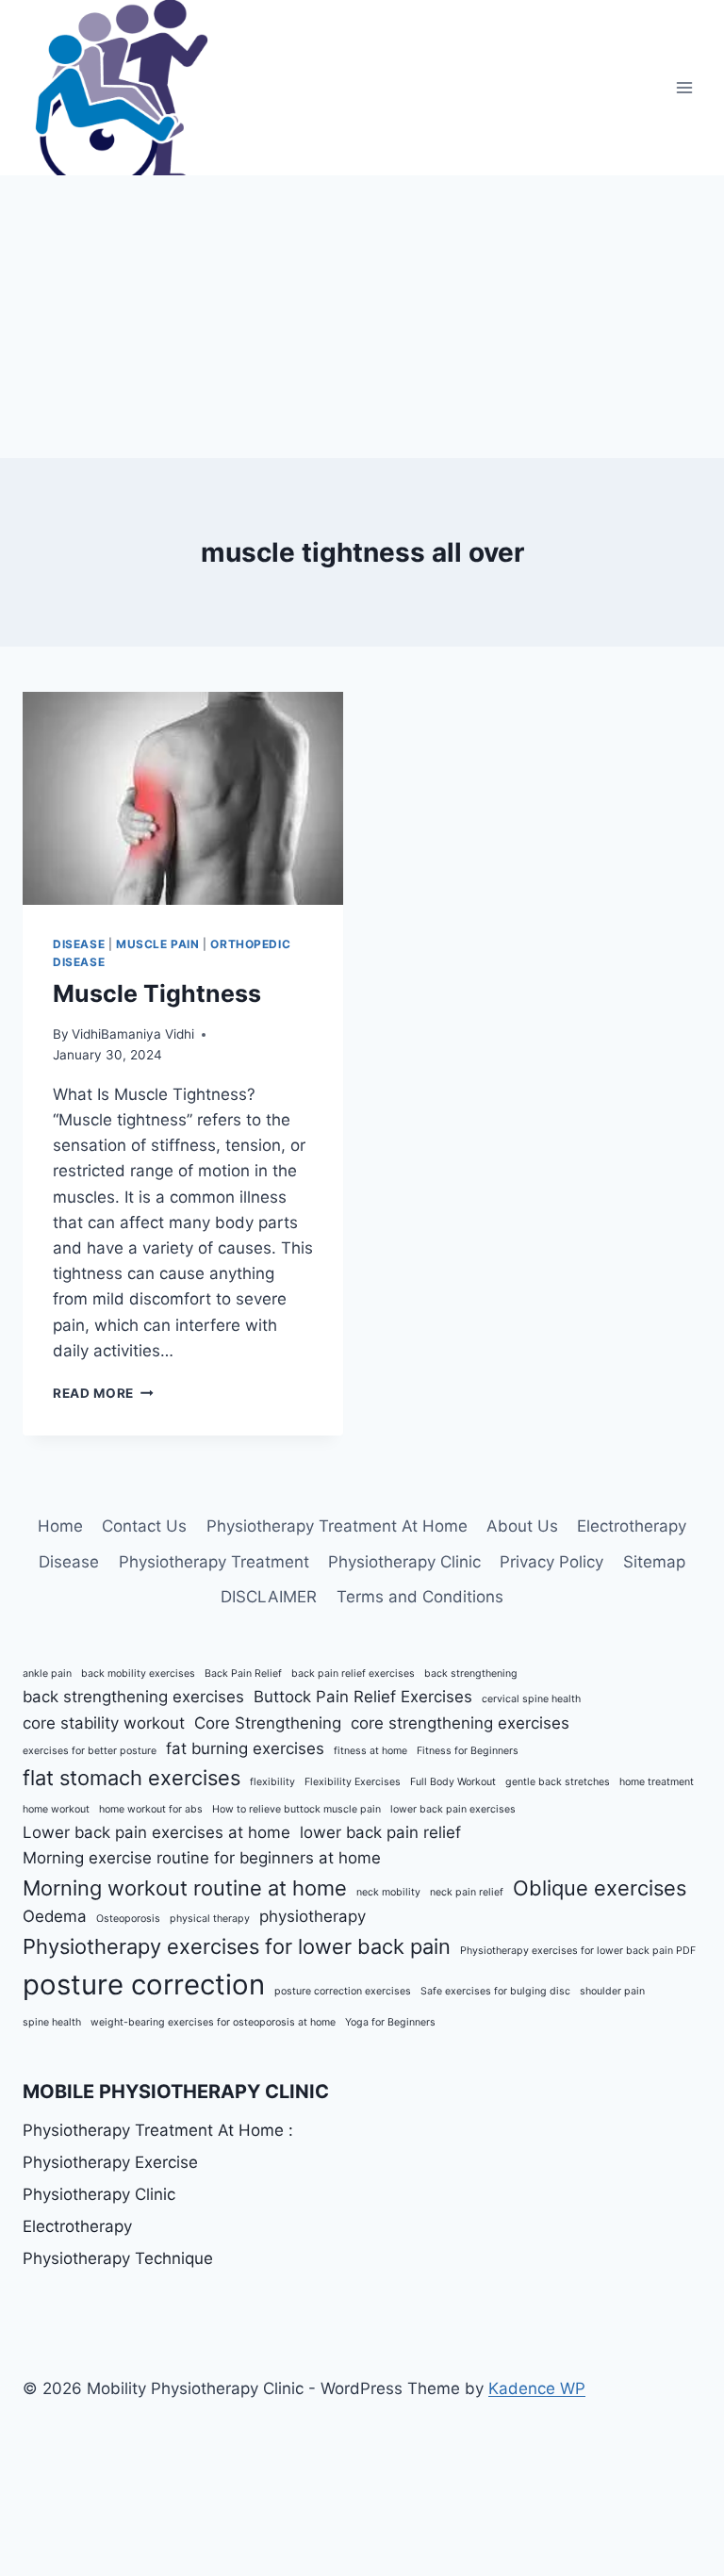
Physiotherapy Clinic (404, 1562)
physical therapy (210, 1919)
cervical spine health (531, 1699)
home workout (56, 1809)
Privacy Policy (551, 1562)
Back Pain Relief (243, 1674)
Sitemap (654, 1562)
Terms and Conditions (420, 1597)
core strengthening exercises (460, 1723)
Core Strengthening (268, 1723)
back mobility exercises (138, 1674)
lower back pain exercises (453, 1809)
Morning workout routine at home (185, 1888)
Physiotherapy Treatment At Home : (158, 2130)
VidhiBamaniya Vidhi (133, 1034)
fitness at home (370, 1751)
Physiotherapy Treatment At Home (337, 1526)
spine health (52, 2022)
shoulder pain (612, 1991)
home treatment (657, 1782)
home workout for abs (151, 1809)
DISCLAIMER (269, 1597)
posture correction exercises (343, 1991)
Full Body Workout (453, 1782)
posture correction (144, 1985)
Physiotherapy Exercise (110, 2162)
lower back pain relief (380, 1832)
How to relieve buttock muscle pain (296, 1809)
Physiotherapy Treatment (214, 1562)
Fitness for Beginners (468, 1751)
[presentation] (183, 799)
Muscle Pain (158, 944)
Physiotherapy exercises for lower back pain (237, 1946)
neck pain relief (467, 1892)
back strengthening (471, 1674)
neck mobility (388, 1892)
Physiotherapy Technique (118, 2258)
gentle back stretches (558, 1782)
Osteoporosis (128, 1919)
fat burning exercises (245, 1748)
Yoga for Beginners (390, 2022)
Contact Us (144, 1526)
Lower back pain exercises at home (156, 1832)
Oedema (55, 1916)
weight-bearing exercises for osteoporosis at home (213, 2022)
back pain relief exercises (353, 1674)
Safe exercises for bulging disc (495, 1991)
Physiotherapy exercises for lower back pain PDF (578, 1951)
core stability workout (104, 1723)
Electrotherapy (632, 1526)
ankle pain (47, 1674)
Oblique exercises (600, 1888)
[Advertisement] (362, 317)
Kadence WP (537, 2388)
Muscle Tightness (157, 993)
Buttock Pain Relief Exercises (363, 1697)
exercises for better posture (90, 1751)
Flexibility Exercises (353, 1782)
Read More (103, 1393)
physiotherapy (313, 1916)
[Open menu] (684, 87)
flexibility (272, 1782)
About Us (522, 1526)
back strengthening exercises (133, 1697)
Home (60, 1526)
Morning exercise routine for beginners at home (202, 1858)
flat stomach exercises (132, 1778)
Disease (79, 944)
